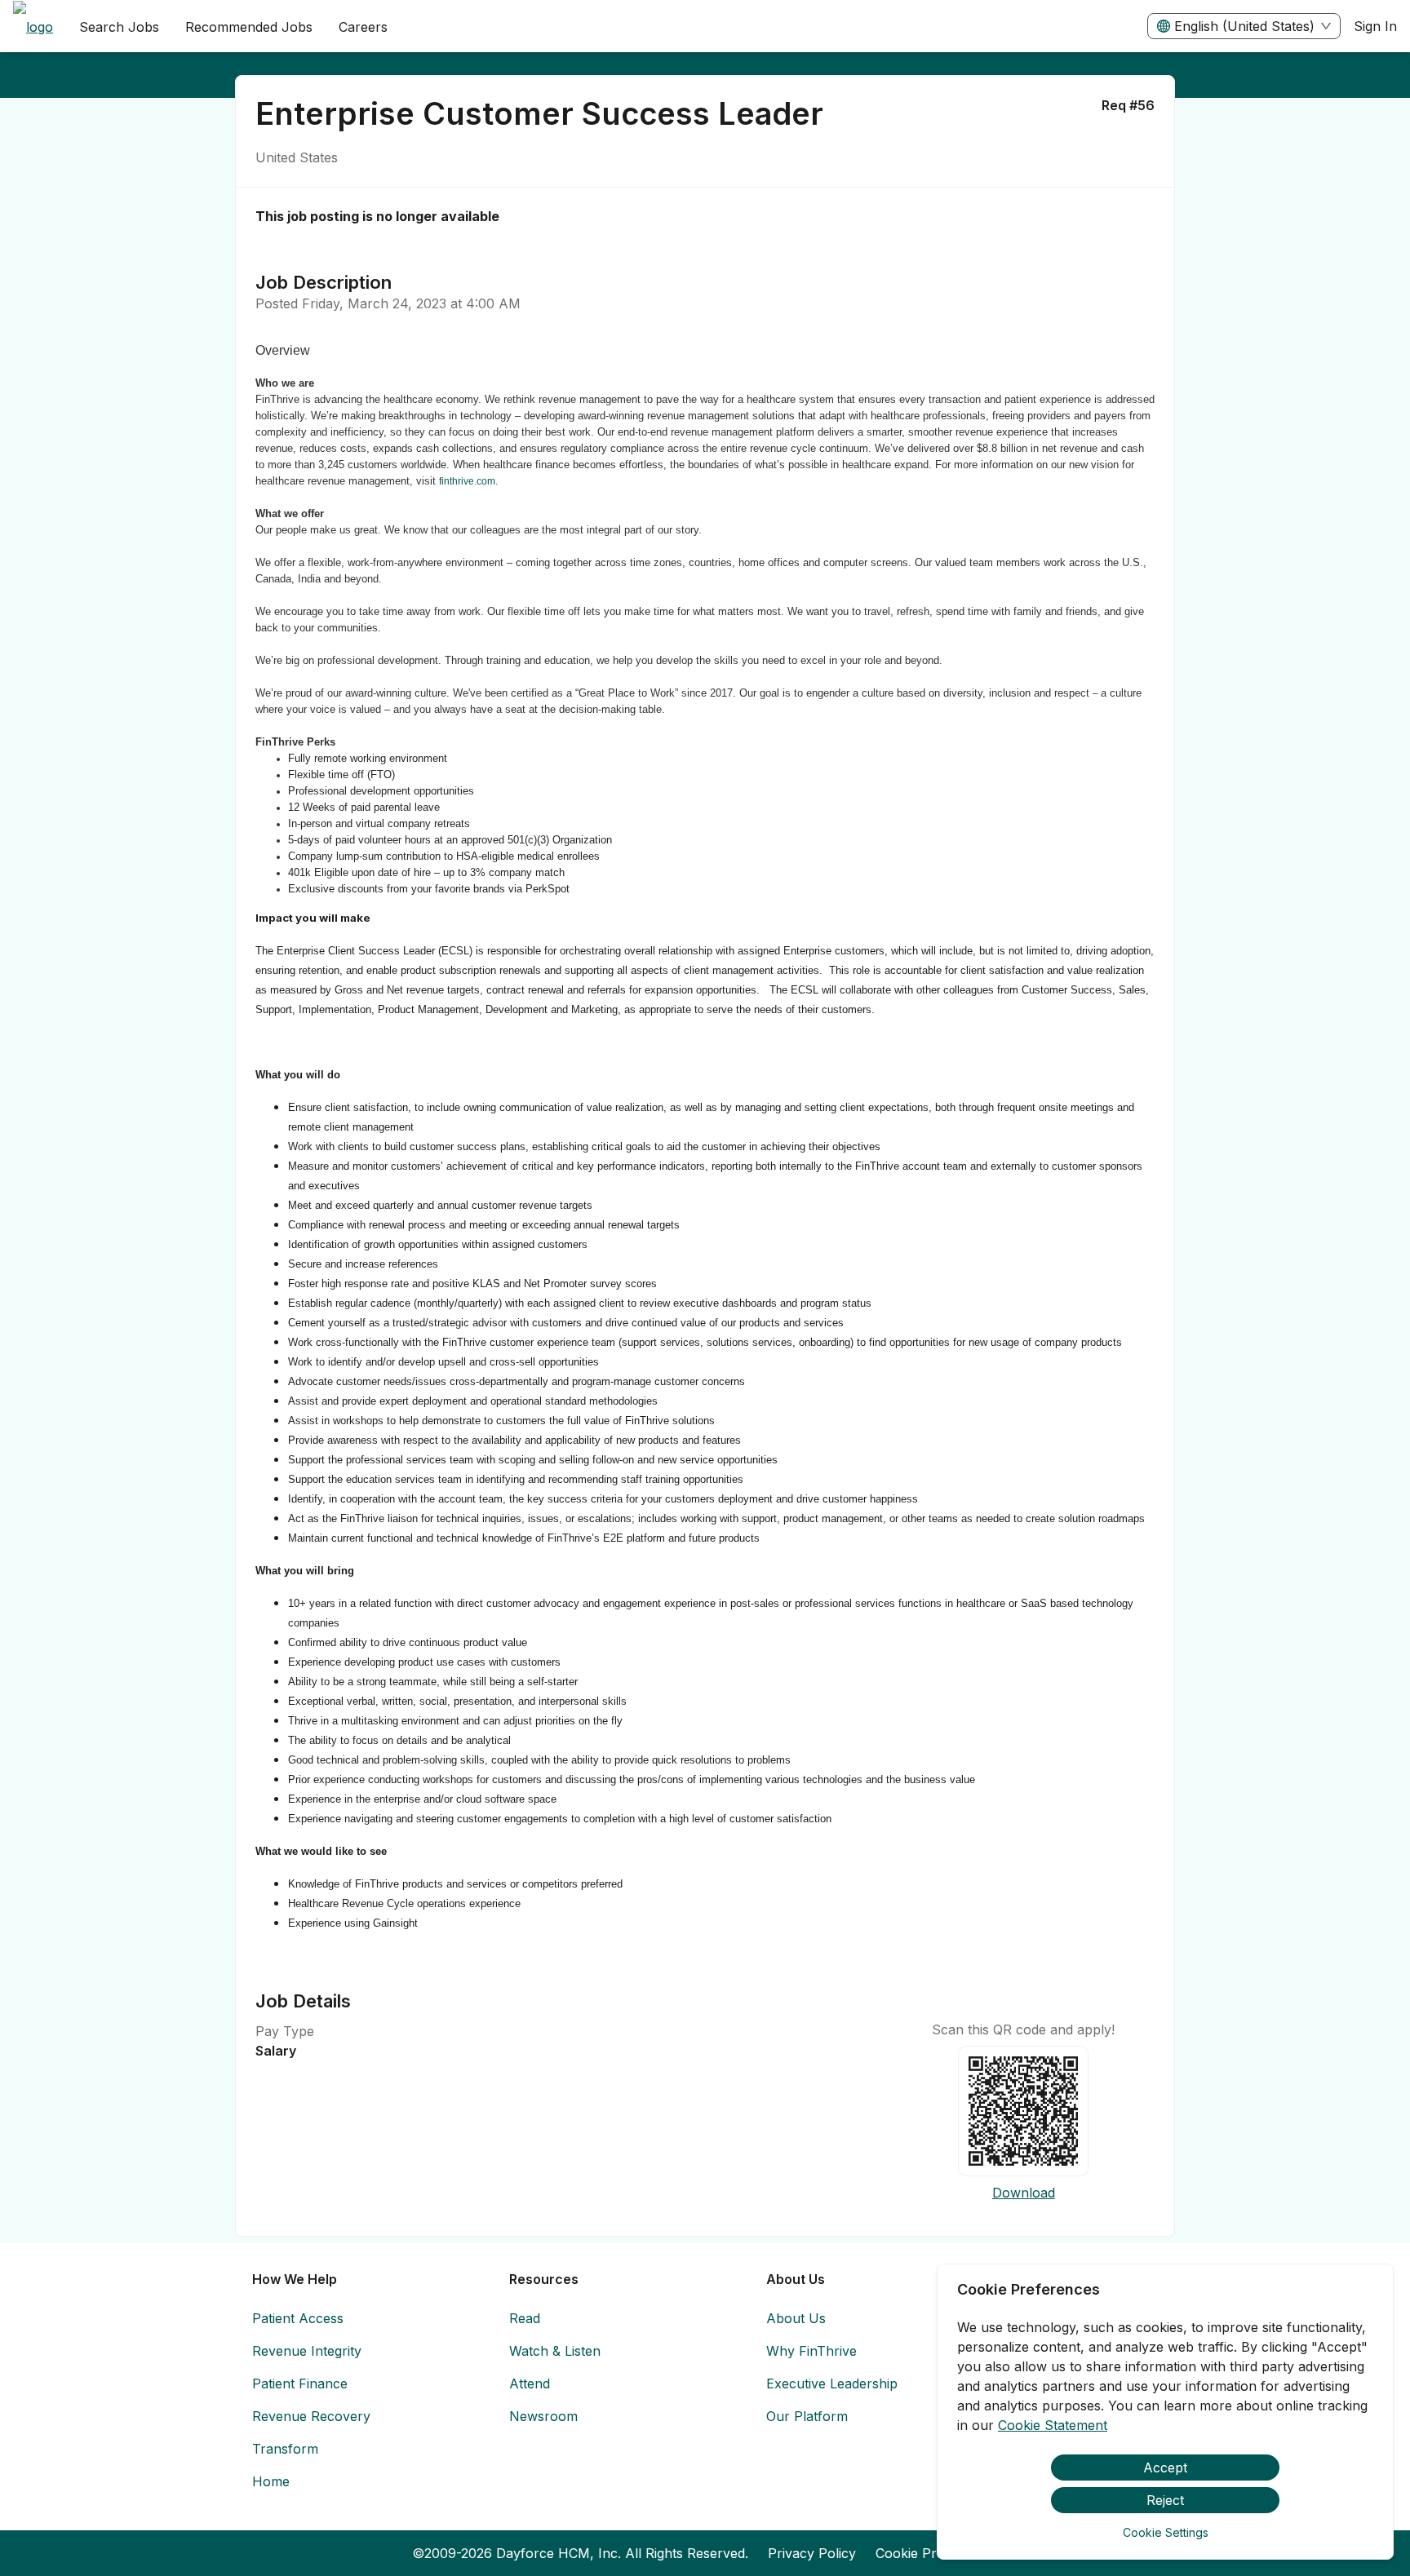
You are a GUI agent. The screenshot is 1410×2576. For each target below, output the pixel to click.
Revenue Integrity (307, 2351)
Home (271, 2481)
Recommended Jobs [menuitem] (249, 27)
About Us (796, 2318)
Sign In (1375, 26)
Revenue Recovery (311, 2416)
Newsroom (543, 2416)
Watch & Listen (555, 2351)
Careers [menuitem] (363, 27)
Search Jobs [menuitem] (119, 27)
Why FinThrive (811, 2351)
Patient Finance (300, 2383)
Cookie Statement (1053, 2425)
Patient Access (298, 2318)
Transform (285, 2449)
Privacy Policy (812, 2553)
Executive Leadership (832, 2383)
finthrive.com (467, 481)
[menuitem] (33, 27)
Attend (530, 2383)
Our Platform (807, 2416)
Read (525, 2318)
